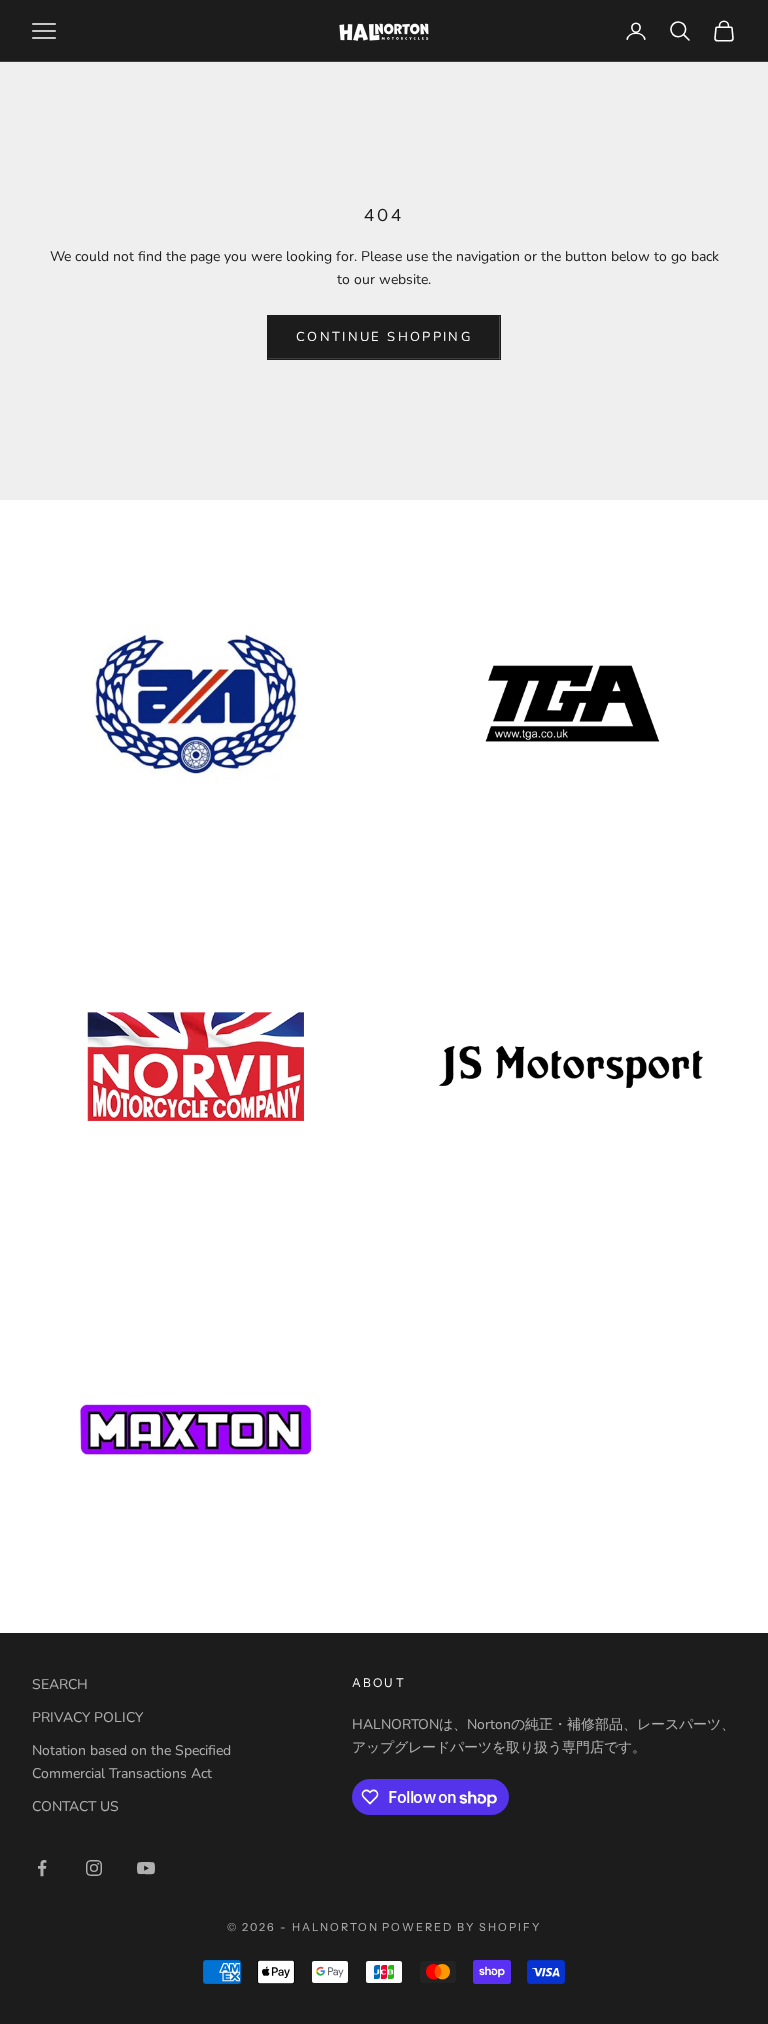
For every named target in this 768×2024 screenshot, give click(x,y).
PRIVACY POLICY (87, 1717)
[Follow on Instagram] (94, 1868)
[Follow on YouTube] (146, 1868)
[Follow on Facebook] (42, 1868)
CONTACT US (75, 1806)
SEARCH (60, 1684)
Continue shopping (384, 337)
